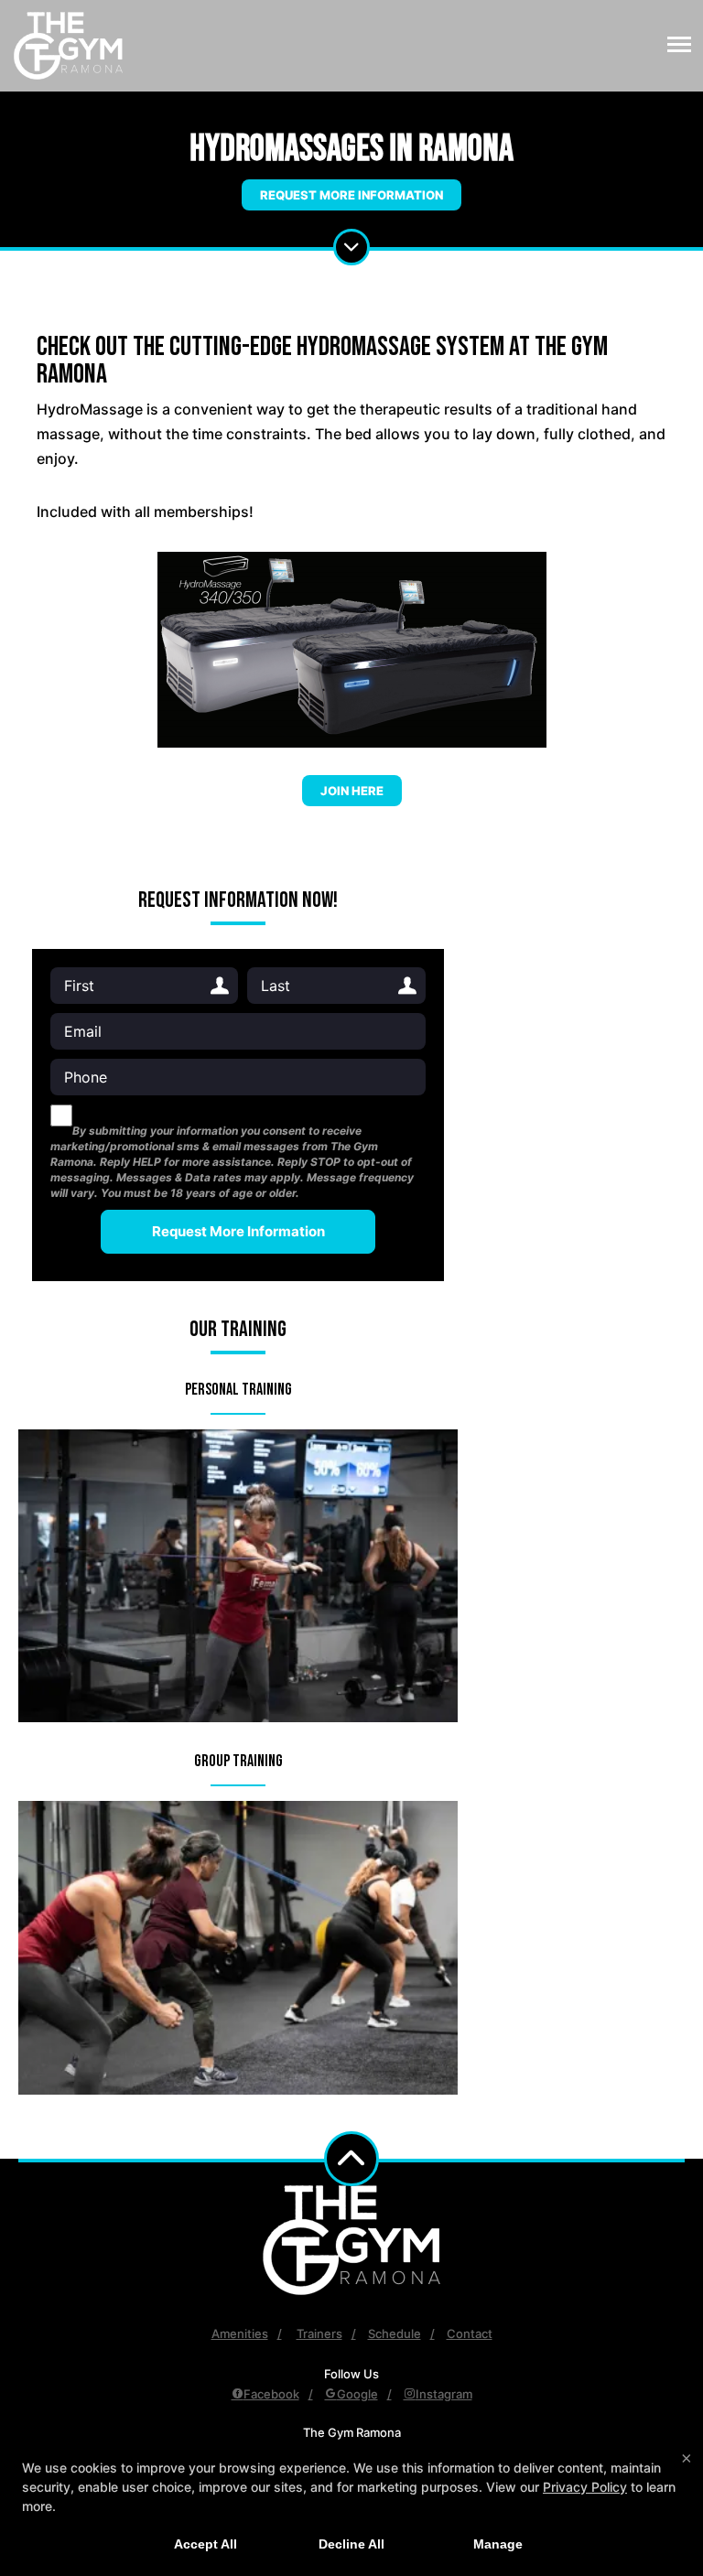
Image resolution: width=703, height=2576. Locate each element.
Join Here (352, 791)
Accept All (205, 2544)
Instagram (444, 2394)
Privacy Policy (585, 2487)
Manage (498, 2544)
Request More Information (351, 195)
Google (357, 2394)
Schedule (395, 2333)
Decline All (351, 2544)
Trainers (319, 2333)
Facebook (271, 2394)
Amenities (240, 2333)
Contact (470, 2333)
